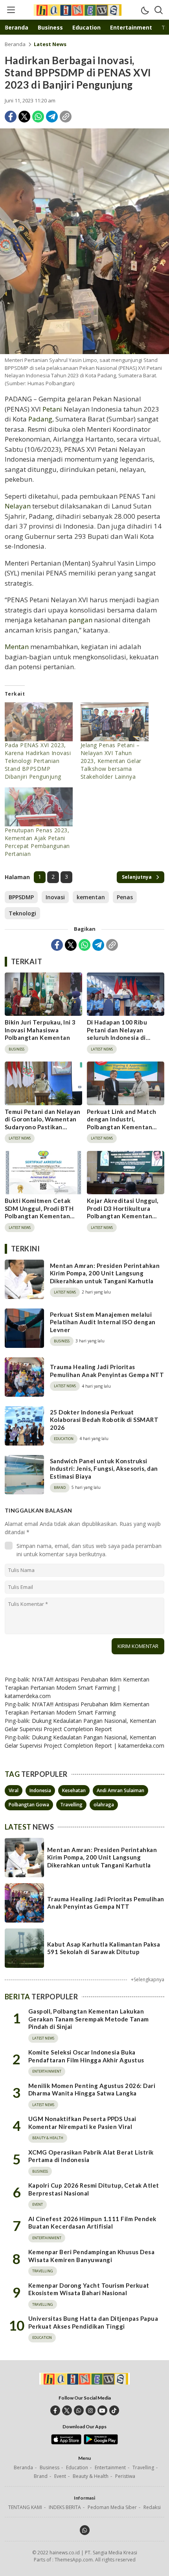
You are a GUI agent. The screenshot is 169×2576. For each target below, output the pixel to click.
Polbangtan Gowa (29, 1805)
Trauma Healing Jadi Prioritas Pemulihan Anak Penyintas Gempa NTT (107, 1371)
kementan (91, 897)
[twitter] (67, 2410)
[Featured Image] (84, 241)
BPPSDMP (21, 897)
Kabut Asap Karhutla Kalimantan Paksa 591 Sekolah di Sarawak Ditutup (104, 1948)
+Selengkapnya (148, 1979)
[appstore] (66, 2442)
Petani (52, 409)
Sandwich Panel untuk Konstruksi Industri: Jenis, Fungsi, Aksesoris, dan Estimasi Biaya (104, 1469)
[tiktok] (114, 2410)
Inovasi (55, 897)
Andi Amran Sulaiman (120, 1790)
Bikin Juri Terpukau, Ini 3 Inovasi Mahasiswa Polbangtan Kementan (40, 1030)
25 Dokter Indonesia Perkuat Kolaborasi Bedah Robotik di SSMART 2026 (104, 1420)
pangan (80, 620)
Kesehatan (74, 1790)
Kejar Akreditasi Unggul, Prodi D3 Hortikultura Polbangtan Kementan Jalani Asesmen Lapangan (124, 1212)
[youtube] (102, 2410)
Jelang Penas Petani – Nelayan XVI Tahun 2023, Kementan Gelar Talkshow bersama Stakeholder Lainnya (111, 761)
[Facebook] (11, 117)
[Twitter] (24, 117)
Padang (40, 419)
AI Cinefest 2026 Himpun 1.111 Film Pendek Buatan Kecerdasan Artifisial (92, 2223)
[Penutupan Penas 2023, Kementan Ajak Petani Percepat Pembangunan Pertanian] (39, 807)
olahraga (104, 1805)
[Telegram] (52, 117)
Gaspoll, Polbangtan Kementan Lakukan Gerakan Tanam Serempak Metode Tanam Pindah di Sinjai (89, 2019)
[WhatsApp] (38, 117)
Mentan (17, 647)
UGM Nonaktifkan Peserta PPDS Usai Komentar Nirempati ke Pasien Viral (82, 2123)
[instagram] (91, 2410)
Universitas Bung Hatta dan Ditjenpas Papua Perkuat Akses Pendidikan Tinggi (93, 2322)
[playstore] (101, 2442)
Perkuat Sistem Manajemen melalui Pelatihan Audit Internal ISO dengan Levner (103, 1322)
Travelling (71, 1805)
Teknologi (22, 913)
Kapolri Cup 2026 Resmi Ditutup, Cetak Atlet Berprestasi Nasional (94, 2189)
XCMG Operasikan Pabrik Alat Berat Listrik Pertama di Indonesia (91, 2156)
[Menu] (11, 10)
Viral (14, 1790)
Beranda (15, 44)
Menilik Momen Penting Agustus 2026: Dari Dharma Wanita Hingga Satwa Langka (92, 2090)
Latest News (50, 44)
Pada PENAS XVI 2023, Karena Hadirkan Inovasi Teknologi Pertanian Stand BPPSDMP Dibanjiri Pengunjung (38, 761)
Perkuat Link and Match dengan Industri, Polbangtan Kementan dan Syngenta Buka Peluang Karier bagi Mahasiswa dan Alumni (122, 1131)
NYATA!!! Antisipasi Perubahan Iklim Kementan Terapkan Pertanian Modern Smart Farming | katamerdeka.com (77, 1688)
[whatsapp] (79, 2410)
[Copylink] (66, 117)
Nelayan (18, 506)
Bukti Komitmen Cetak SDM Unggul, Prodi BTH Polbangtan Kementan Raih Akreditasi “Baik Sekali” (39, 1216)
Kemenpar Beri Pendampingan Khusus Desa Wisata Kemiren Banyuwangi (91, 2256)
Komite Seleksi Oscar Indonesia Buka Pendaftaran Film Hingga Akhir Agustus (86, 2056)
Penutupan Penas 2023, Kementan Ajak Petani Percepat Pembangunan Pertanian (37, 842)
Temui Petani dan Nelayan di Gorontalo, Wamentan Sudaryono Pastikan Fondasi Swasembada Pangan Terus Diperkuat (43, 1127)
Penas (125, 897)
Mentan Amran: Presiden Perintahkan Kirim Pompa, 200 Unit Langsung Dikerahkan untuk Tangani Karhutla (105, 1273)
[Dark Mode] (145, 10)
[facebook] (55, 2410)
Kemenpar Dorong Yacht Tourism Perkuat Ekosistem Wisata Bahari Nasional (89, 2289)
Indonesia (40, 1790)
